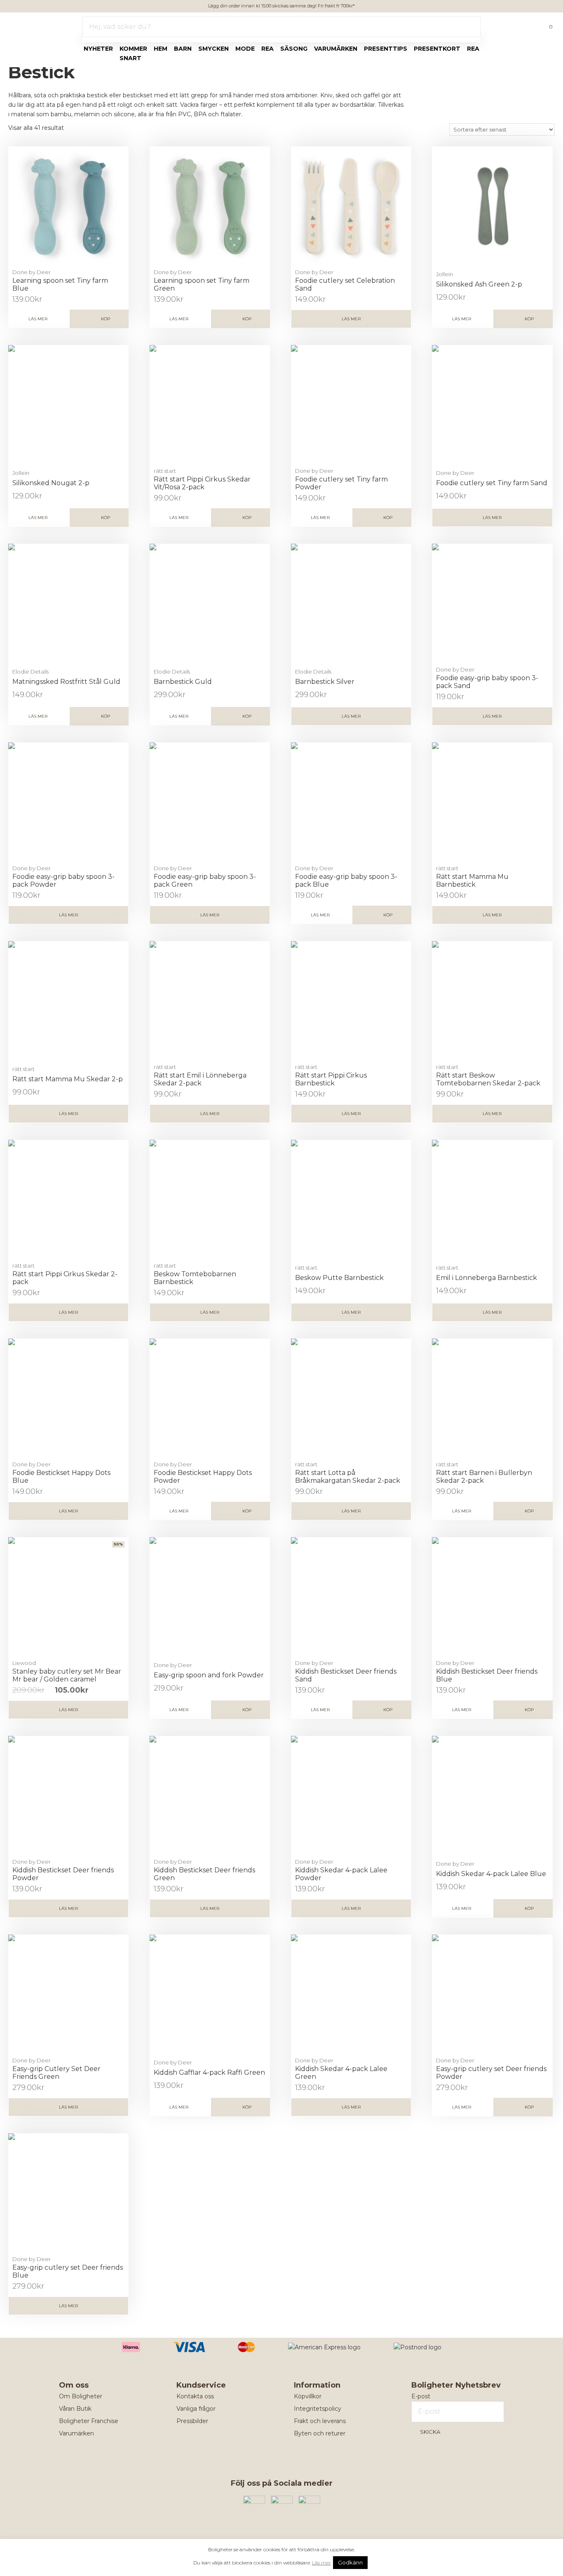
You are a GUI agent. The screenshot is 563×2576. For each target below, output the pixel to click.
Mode (245, 49)
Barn (183, 49)
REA (473, 49)
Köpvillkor (308, 2396)
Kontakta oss (195, 2396)
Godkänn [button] (350, 2562)
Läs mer (38, 319)
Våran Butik (75, 2409)
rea (267, 49)
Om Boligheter (81, 2396)
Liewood (24, 1663)
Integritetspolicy (318, 2409)
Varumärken (336, 49)
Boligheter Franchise (89, 2421)
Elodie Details (30, 672)
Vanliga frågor (196, 2409)
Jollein (445, 274)
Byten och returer (320, 2433)
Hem (161, 49)
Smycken (213, 49)
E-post (421, 2396)
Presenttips (386, 49)
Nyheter (98, 49)
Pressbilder (192, 2421)
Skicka (430, 2432)
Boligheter (31, 25)
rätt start (165, 471)
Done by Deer (32, 272)
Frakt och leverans (320, 2421)
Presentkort (437, 49)
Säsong (294, 49)
